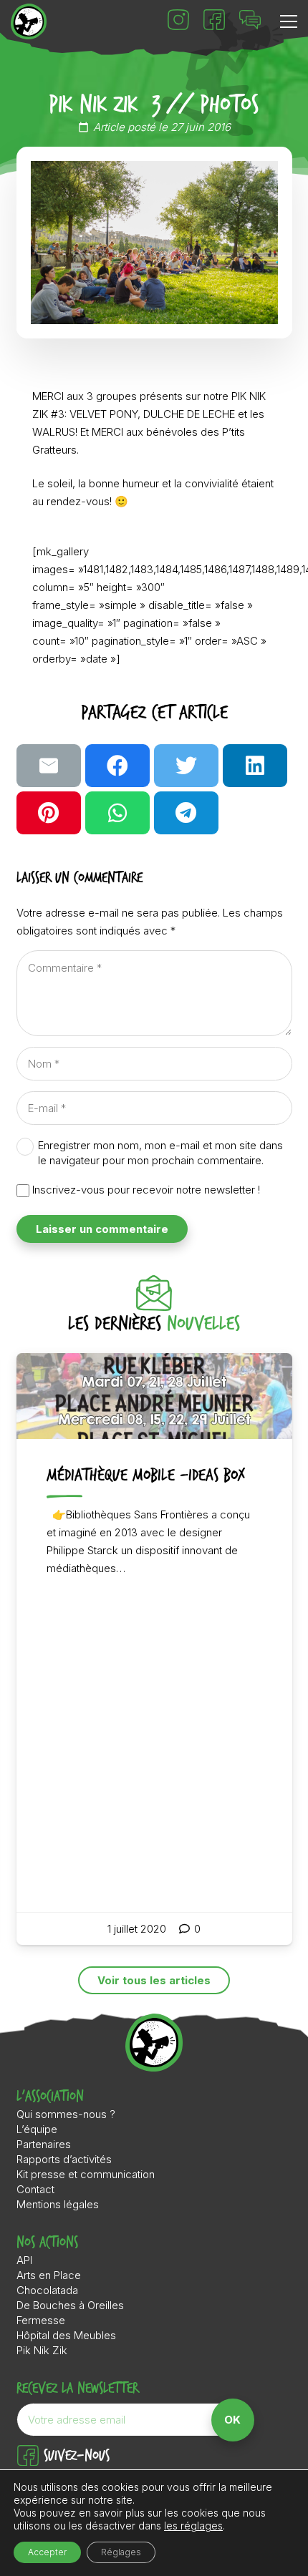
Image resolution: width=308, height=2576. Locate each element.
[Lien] (29, 21)
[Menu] (289, 21)
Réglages (121, 2552)
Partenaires (44, 2144)
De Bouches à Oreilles (70, 2305)
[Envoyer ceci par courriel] (49, 766)
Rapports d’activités (64, 2159)
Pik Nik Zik (42, 2350)
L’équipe (37, 2129)
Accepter (47, 2552)
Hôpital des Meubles (66, 2335)
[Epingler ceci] (49, 813)
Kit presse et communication (86, 2174)
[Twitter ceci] (186, 766)
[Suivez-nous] (30, 2457)
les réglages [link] (193, 2526)
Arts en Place (49, 2275)
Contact (35, 2189)
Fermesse (41, 2320)
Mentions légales (58, 2204)
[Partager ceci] (117, 766)
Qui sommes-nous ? (66, 2114)
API (24, 2260)
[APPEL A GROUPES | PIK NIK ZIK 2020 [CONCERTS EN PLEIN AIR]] (154, 1649)
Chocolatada (47, 2290)
